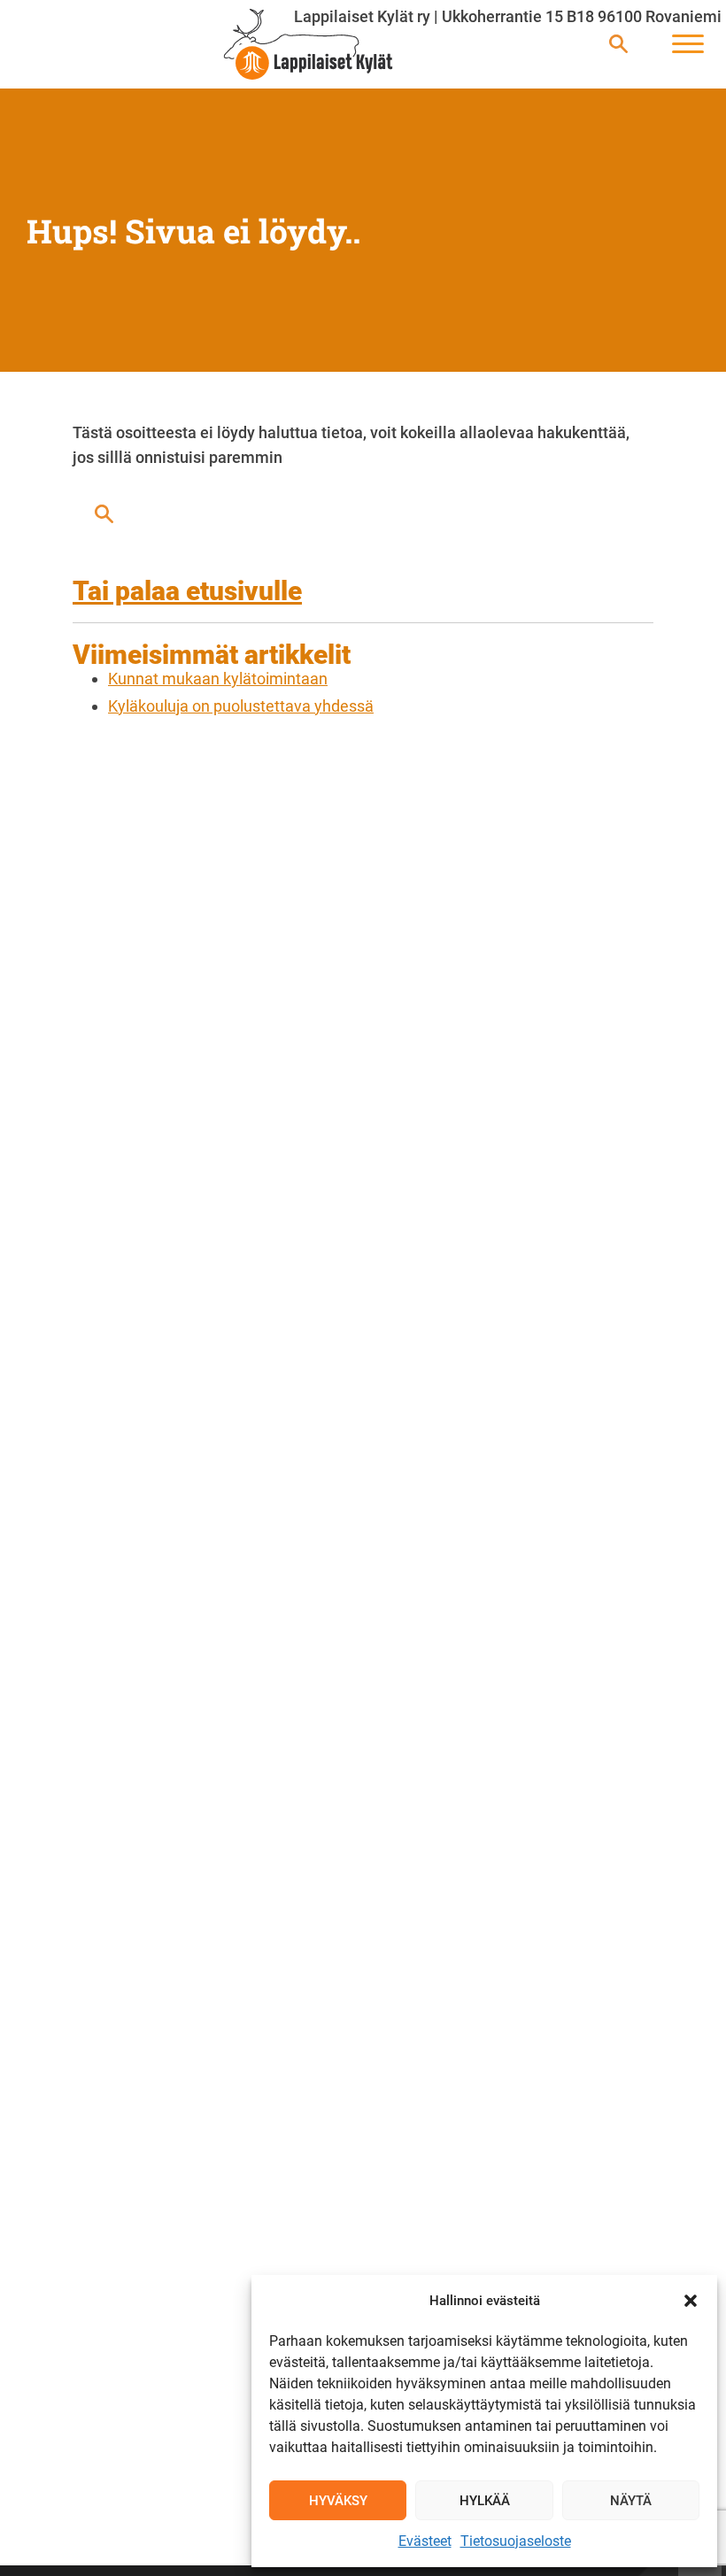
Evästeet (425, 2541)
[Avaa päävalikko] (688, 45)
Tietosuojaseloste (516, 2541)
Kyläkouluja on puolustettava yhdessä (241, 706)
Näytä (631, 2501)
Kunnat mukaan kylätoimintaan (218, 679)
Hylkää (485, 2501)
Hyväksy (338, 2501)
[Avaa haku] (618, 45)
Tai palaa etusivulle (187, 591)
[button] (691, 2301)
